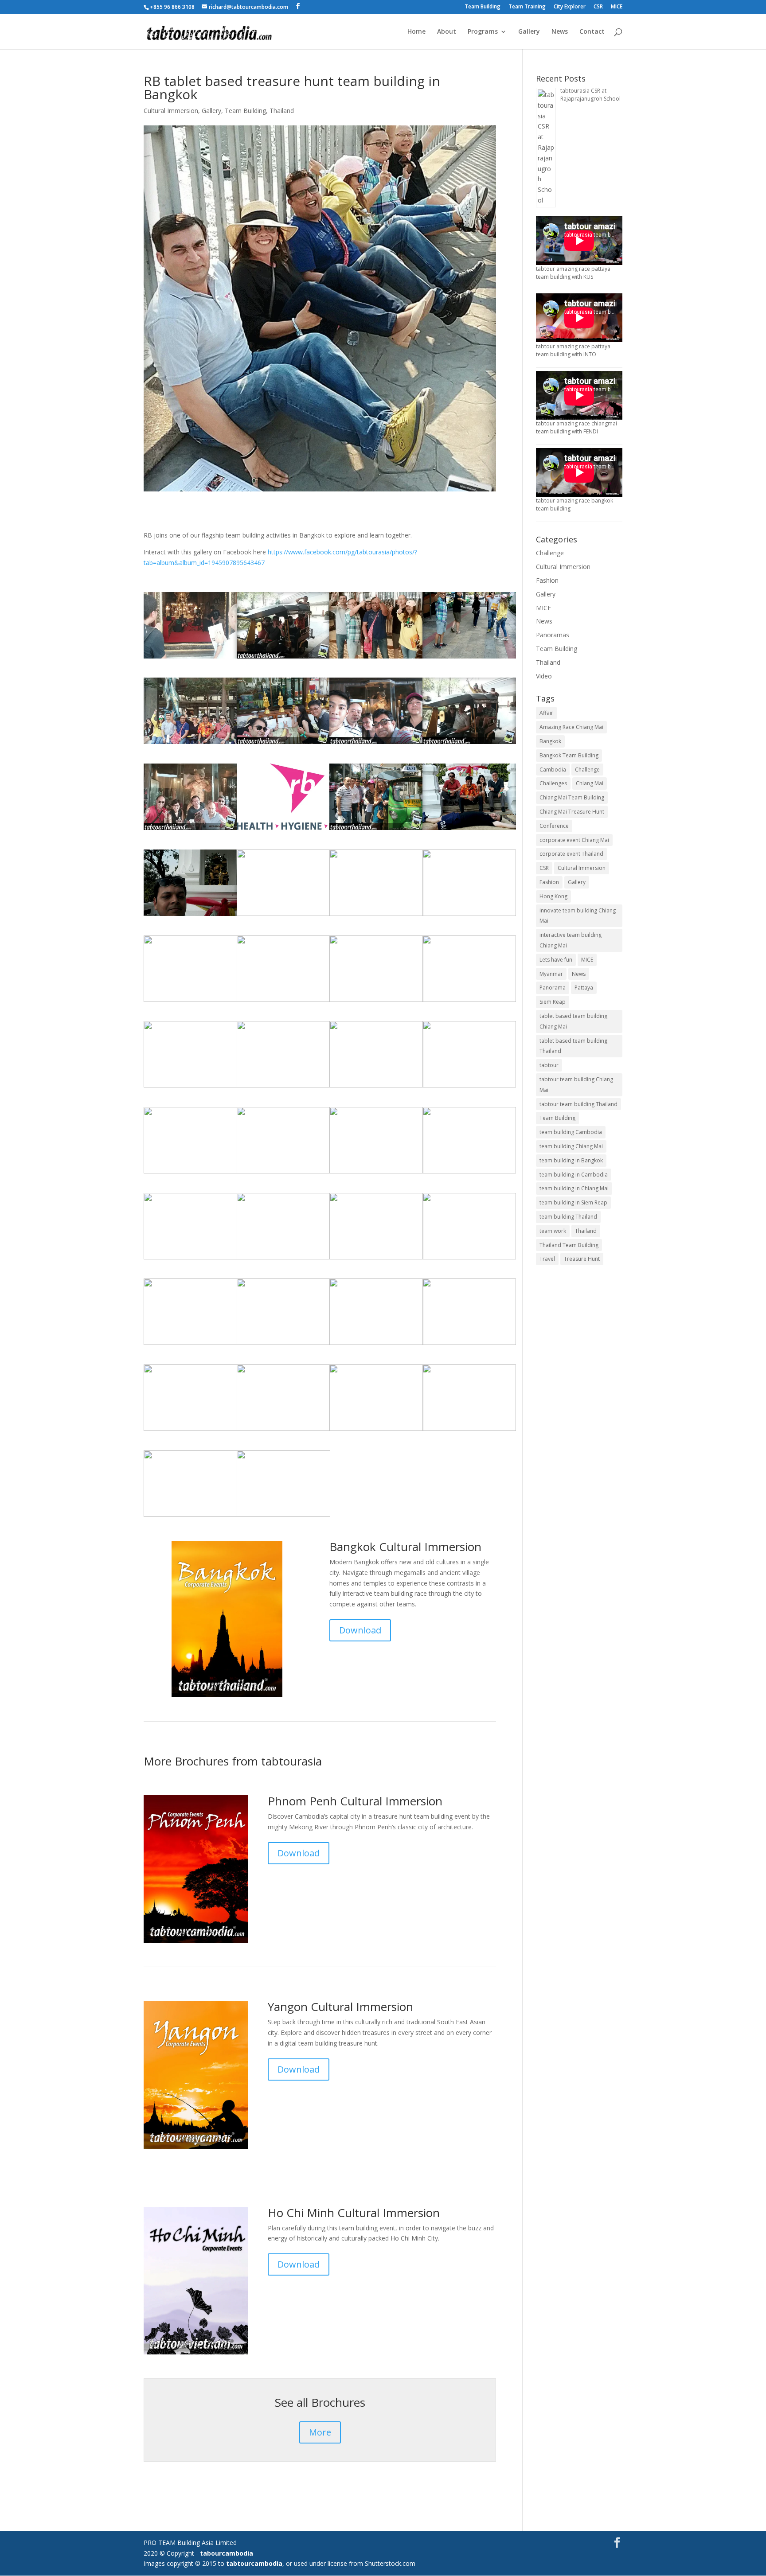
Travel (547, 1259)
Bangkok (550, 741)
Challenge (550, 553)
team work (553, 1231)
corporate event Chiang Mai (574, 840)
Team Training (527, 7)
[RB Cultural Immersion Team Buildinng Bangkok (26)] (376, 744)
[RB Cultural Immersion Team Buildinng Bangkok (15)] (190, 658)
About (447, 32)
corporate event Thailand (571, 854)
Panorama (553, 988)
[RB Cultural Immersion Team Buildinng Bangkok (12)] (283, 1087)
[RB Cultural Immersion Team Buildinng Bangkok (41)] (283, 1517)
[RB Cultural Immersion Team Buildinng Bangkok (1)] (297, 830)
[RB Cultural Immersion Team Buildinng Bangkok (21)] (469, 1431)
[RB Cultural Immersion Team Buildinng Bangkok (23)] (469, 1259)
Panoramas (553, 635)
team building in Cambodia (574, 1175)
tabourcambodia (227, 2553)
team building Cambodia (571, 1132)
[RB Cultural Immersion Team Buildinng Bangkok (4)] (376, 830)
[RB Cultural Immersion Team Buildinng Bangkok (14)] (190, 830)
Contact (592, 32)
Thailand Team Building (569, 1245)
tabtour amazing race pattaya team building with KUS (573, 273)
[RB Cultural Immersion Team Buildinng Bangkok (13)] (190, 744)
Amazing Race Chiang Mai (571, 727)
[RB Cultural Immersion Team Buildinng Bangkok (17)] (376, 916)
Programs (483, 32)
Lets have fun (556, 960)
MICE (617, 7)
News (560, 32)
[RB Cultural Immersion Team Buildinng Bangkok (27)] (376, 1345)
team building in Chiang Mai (574, 1188)
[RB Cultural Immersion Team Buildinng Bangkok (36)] (283, 1431)
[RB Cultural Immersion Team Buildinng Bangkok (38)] (469, 744)
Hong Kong (553, 896)
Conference (554, 826)
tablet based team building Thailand (573, 1046)
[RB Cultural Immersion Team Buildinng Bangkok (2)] (190, 1259)
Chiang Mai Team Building (572, 797)
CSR (598, 7)
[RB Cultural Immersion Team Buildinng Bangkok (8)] (376, 658)
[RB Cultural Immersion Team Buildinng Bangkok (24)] (376, 1087)
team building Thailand (568, 1217)
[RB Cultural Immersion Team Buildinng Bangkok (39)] (469, 830)
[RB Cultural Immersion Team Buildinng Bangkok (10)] (283, 1002)
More (320, 2432)
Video (544, 676)
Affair (546, 713)
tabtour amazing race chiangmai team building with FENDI (576, 427)
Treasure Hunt (582, 1259)
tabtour (549, 1065)
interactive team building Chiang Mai (571, 940)
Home (416, 32)
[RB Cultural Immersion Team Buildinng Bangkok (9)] (190, 1002)
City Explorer (570, 7)
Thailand (282, 111)
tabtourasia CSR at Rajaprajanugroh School (590, 95)
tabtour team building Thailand (578, 1104)
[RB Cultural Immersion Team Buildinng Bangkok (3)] (469, 1002)
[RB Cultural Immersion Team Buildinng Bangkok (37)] (283, 658)
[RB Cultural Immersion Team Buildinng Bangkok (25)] (283, 1345)
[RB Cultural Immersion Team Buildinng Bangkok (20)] (190, 1173)
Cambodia (553, 770)
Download (360, 1630)
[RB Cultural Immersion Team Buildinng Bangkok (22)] (376, 1002)
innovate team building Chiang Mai (578, 916)
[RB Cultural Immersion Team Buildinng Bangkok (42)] (190, 916)
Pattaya (584, 988)
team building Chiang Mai (571, 1146)
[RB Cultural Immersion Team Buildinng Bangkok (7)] (376, 1259)
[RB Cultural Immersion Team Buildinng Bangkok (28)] (469, 916)
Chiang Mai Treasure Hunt (572, 812)
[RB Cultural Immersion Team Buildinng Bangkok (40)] (283, 916)
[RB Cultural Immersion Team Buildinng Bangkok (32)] (190, 1431)
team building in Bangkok (571, 1160)
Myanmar (551, 974)
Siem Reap (553, 1002)
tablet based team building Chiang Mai (573, 1021)
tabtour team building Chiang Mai (576, 1085)
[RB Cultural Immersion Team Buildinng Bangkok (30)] (376, 1431)
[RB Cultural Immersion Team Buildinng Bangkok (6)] (376, 1173)
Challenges (553, 783)
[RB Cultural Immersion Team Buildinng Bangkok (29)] (469, 1345)
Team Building (483, 7)
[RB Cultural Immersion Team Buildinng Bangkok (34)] (283, 1259)
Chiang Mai (590, 783)
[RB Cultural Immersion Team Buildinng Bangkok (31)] (190, 1517)
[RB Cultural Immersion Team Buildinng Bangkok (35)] (190, 1345)
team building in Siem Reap (573, 1202)
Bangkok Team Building (569, 755)
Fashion (547, 580)
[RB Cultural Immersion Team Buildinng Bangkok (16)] (283, 1173)
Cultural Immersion (171, 111)
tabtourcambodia (254, 2563)
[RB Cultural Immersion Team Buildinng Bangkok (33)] (469, 1087)
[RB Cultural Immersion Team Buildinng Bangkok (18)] (469, 1173)
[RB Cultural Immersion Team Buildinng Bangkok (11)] (469, 658)
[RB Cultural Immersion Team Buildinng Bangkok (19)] (283, 744)
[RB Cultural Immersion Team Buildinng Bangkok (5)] (190, 1087)
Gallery (529, 32)
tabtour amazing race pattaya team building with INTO (573, 350)
